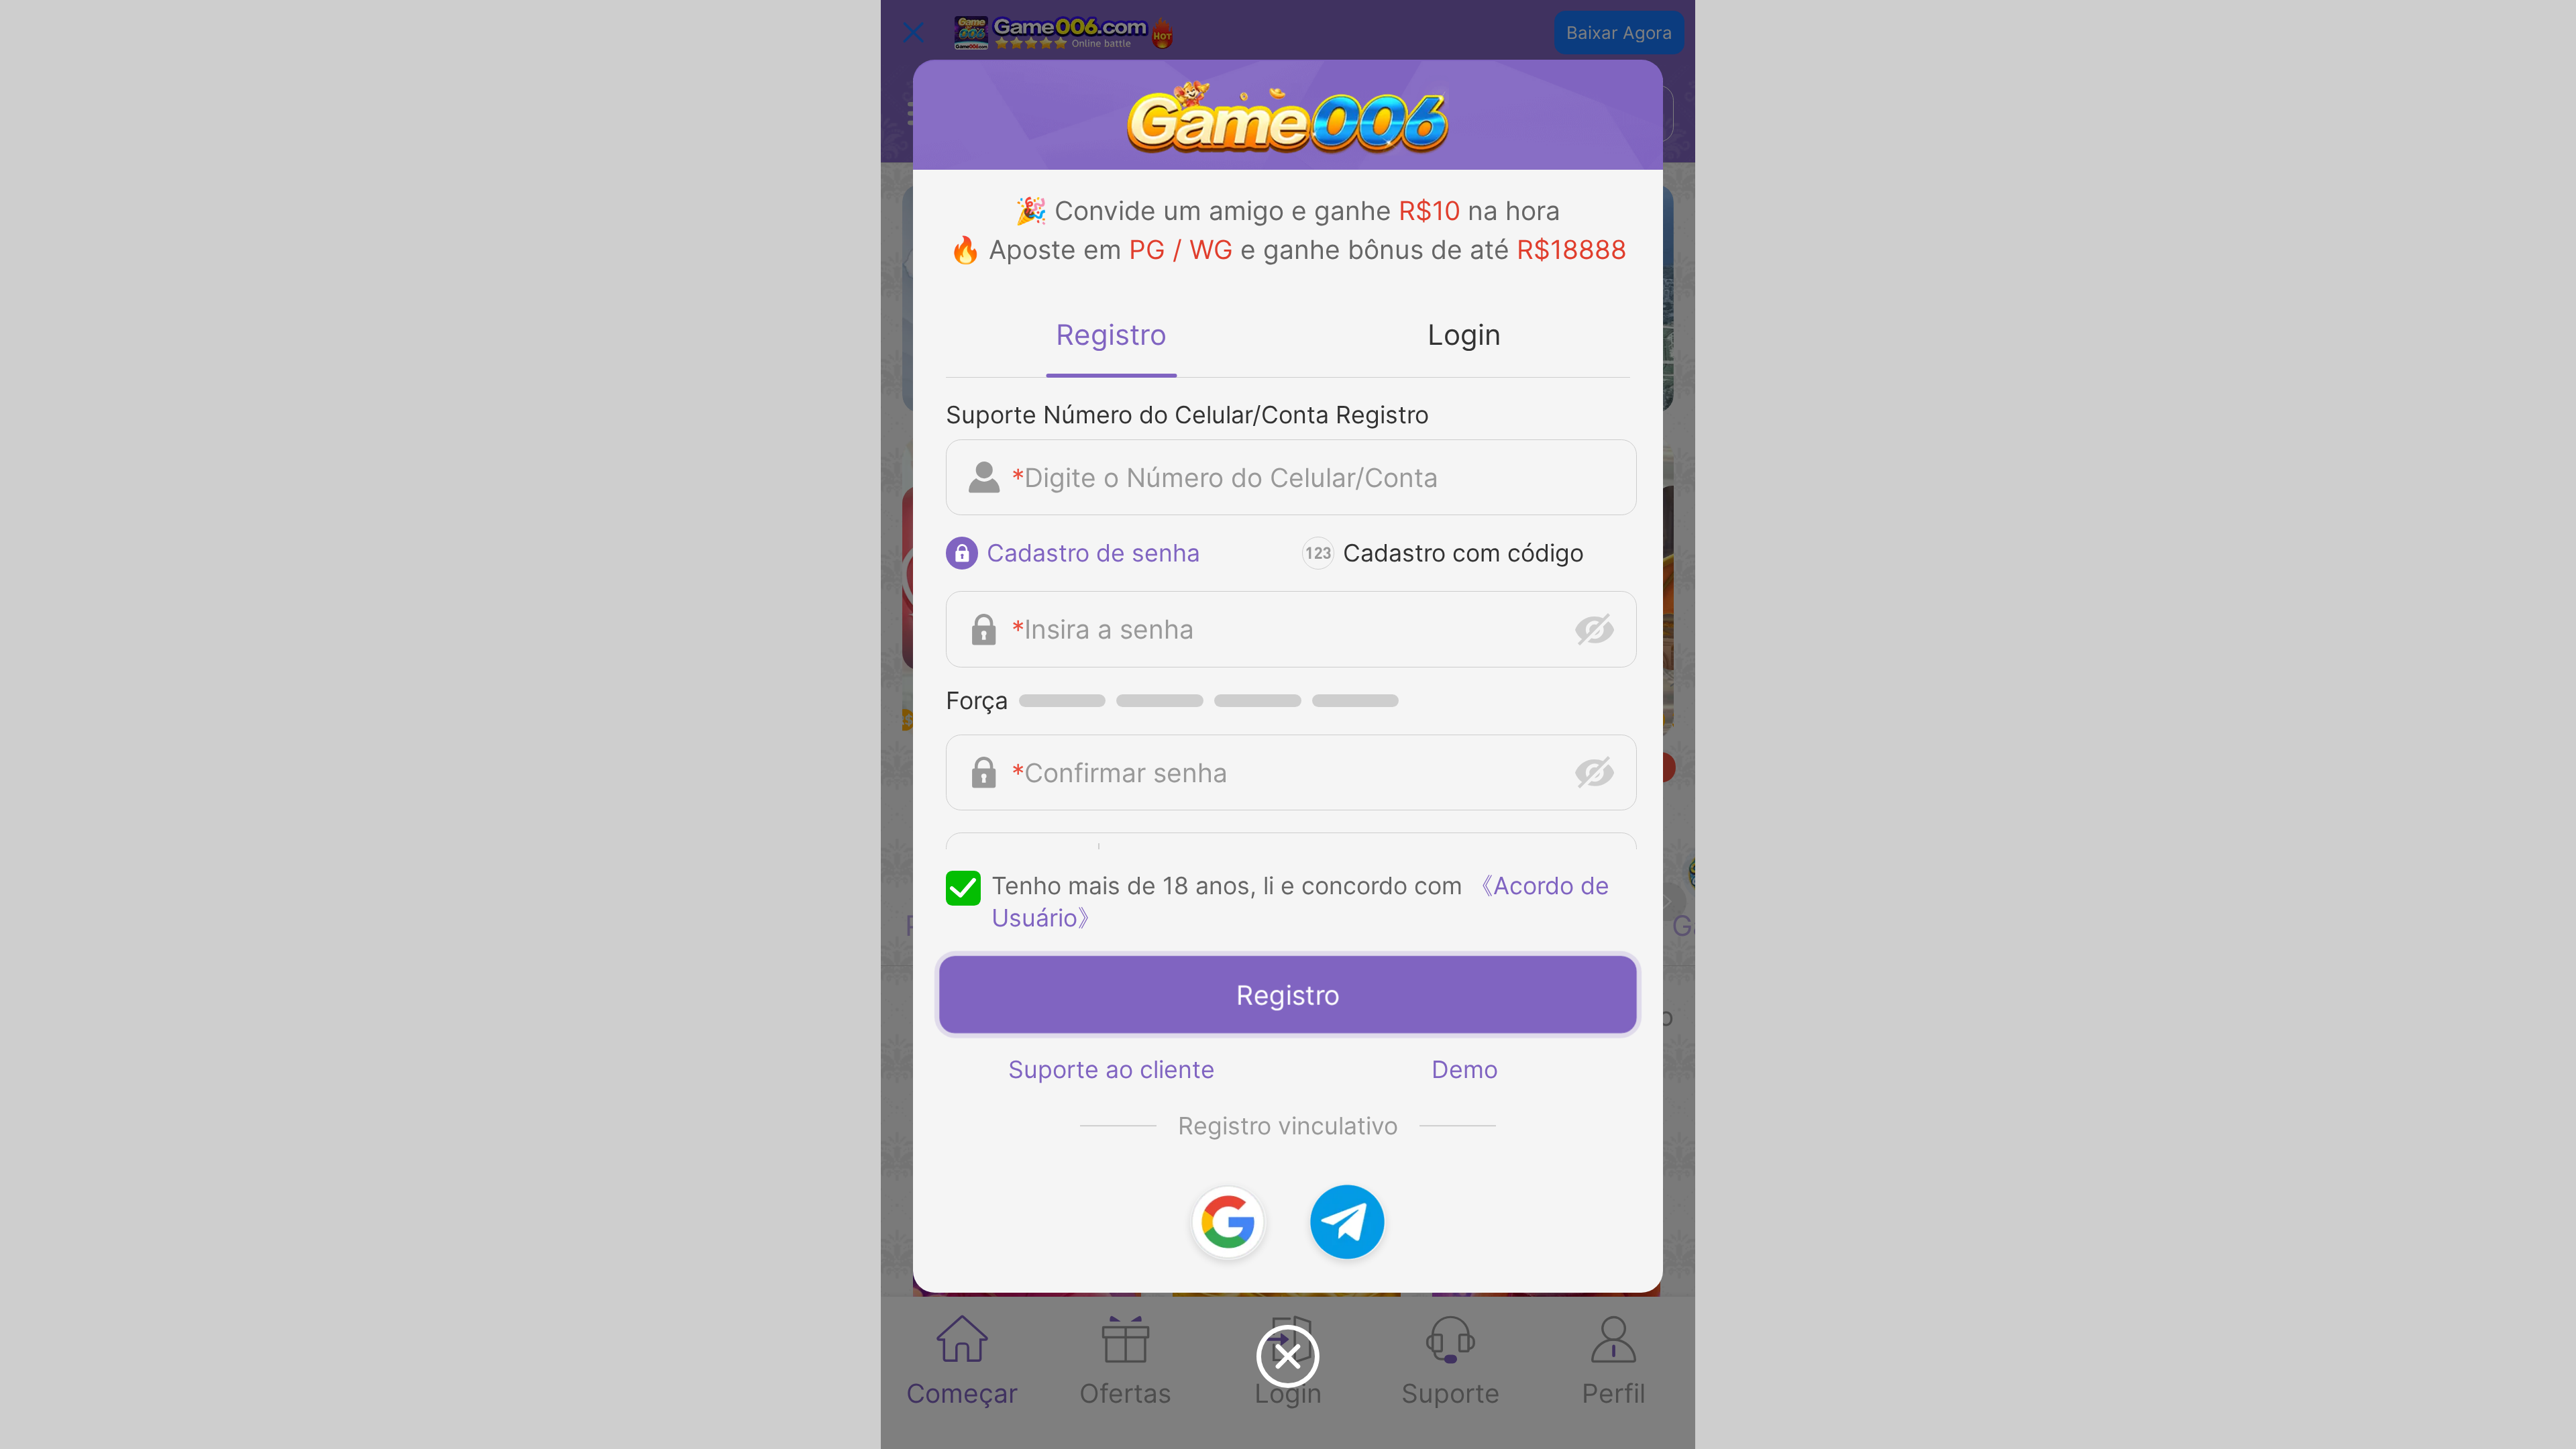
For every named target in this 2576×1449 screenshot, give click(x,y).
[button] (1228, 1222)
